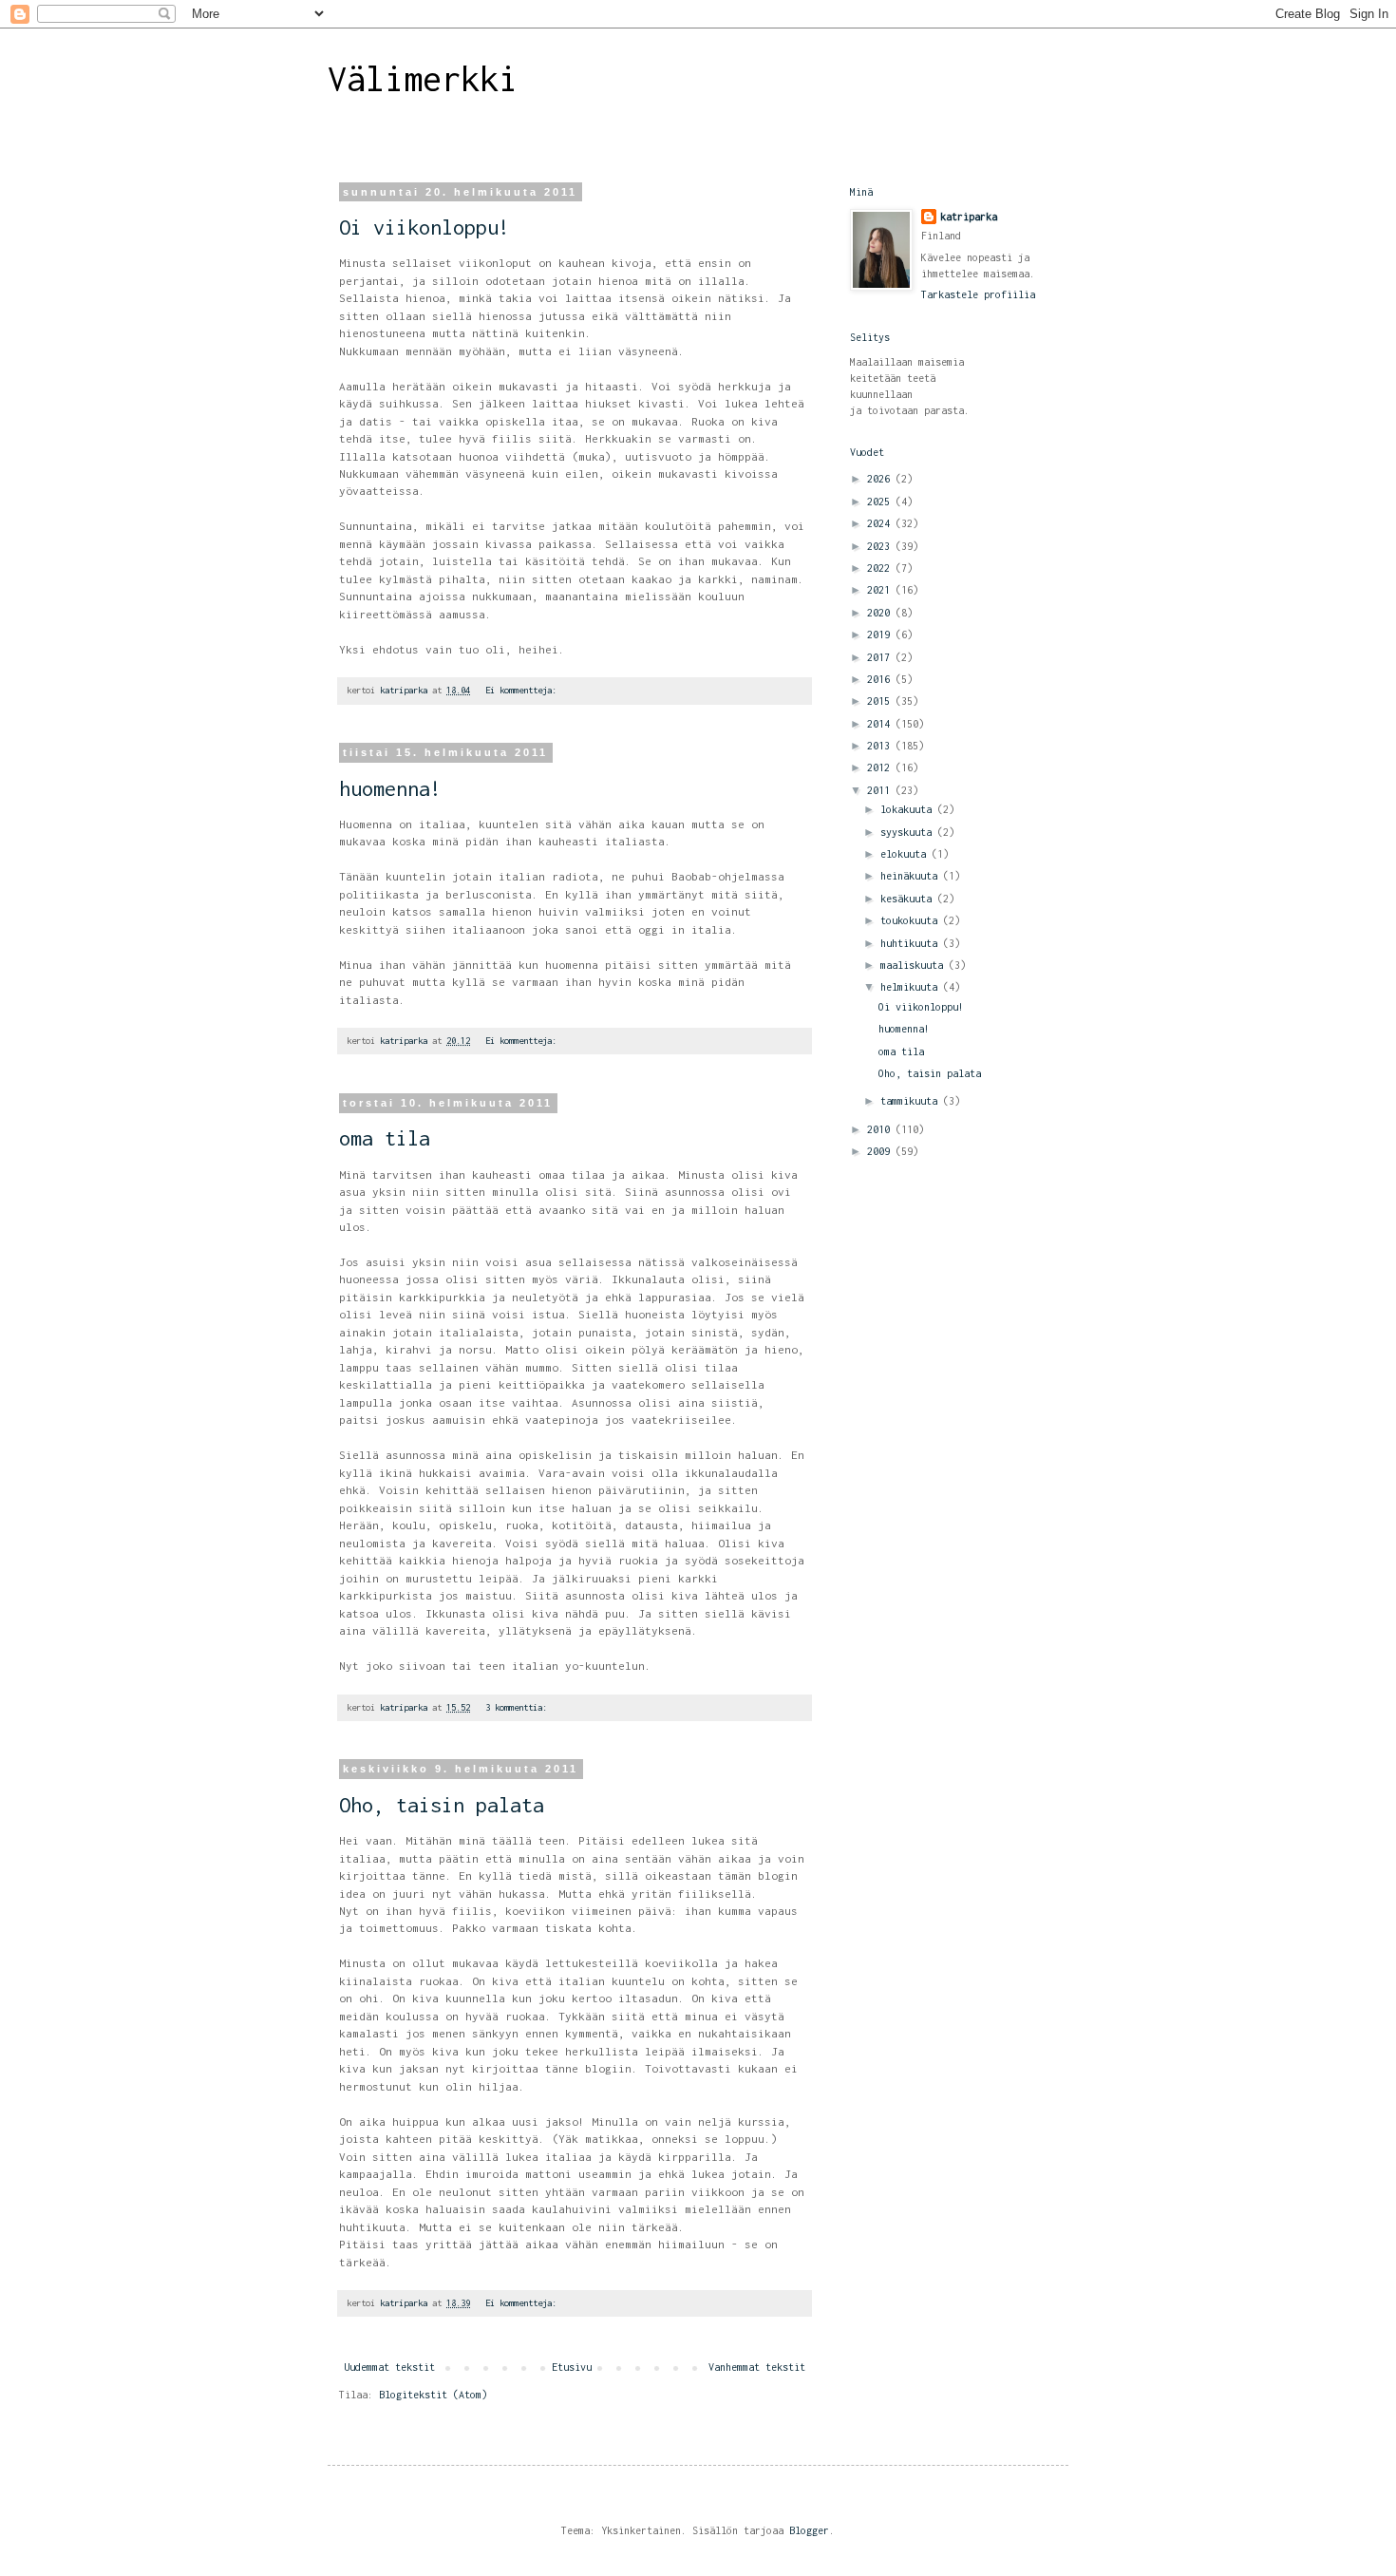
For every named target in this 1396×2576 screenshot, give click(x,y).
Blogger (809, 2530)
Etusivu (572, 2367)
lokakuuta (909, 809)
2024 (881, 523)
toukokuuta (912, 920)
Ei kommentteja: (523, 690)
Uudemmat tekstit (389, 2367)
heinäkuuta (912, 876)
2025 (881, 502)
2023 (881, 546)
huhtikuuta (912, 943)
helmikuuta (912, 987)
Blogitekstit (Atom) (433, 2395)
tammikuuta (912, 1101)
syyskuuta (909, 832)
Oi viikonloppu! (424, 227)
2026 (881, 479)
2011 (881, 790)
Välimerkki (423, 79)
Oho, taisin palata (442, 1805)
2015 (881, 701)
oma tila (385, 1138)
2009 (881, 1151)
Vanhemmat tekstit (757, 2367)
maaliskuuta (915, 965)
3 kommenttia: (519, 1707)
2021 (881, 590)
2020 (881, 613)
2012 (881, 767)
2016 (881, 679)
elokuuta (906, 854)
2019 (881, 635)
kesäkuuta (909, 899)
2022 (881, 568)
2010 (881, 1129)
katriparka (969, 217)
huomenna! (390, 788)
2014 (881, 724)
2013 (881, 746)
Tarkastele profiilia (978, 294)
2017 (881, 657)
